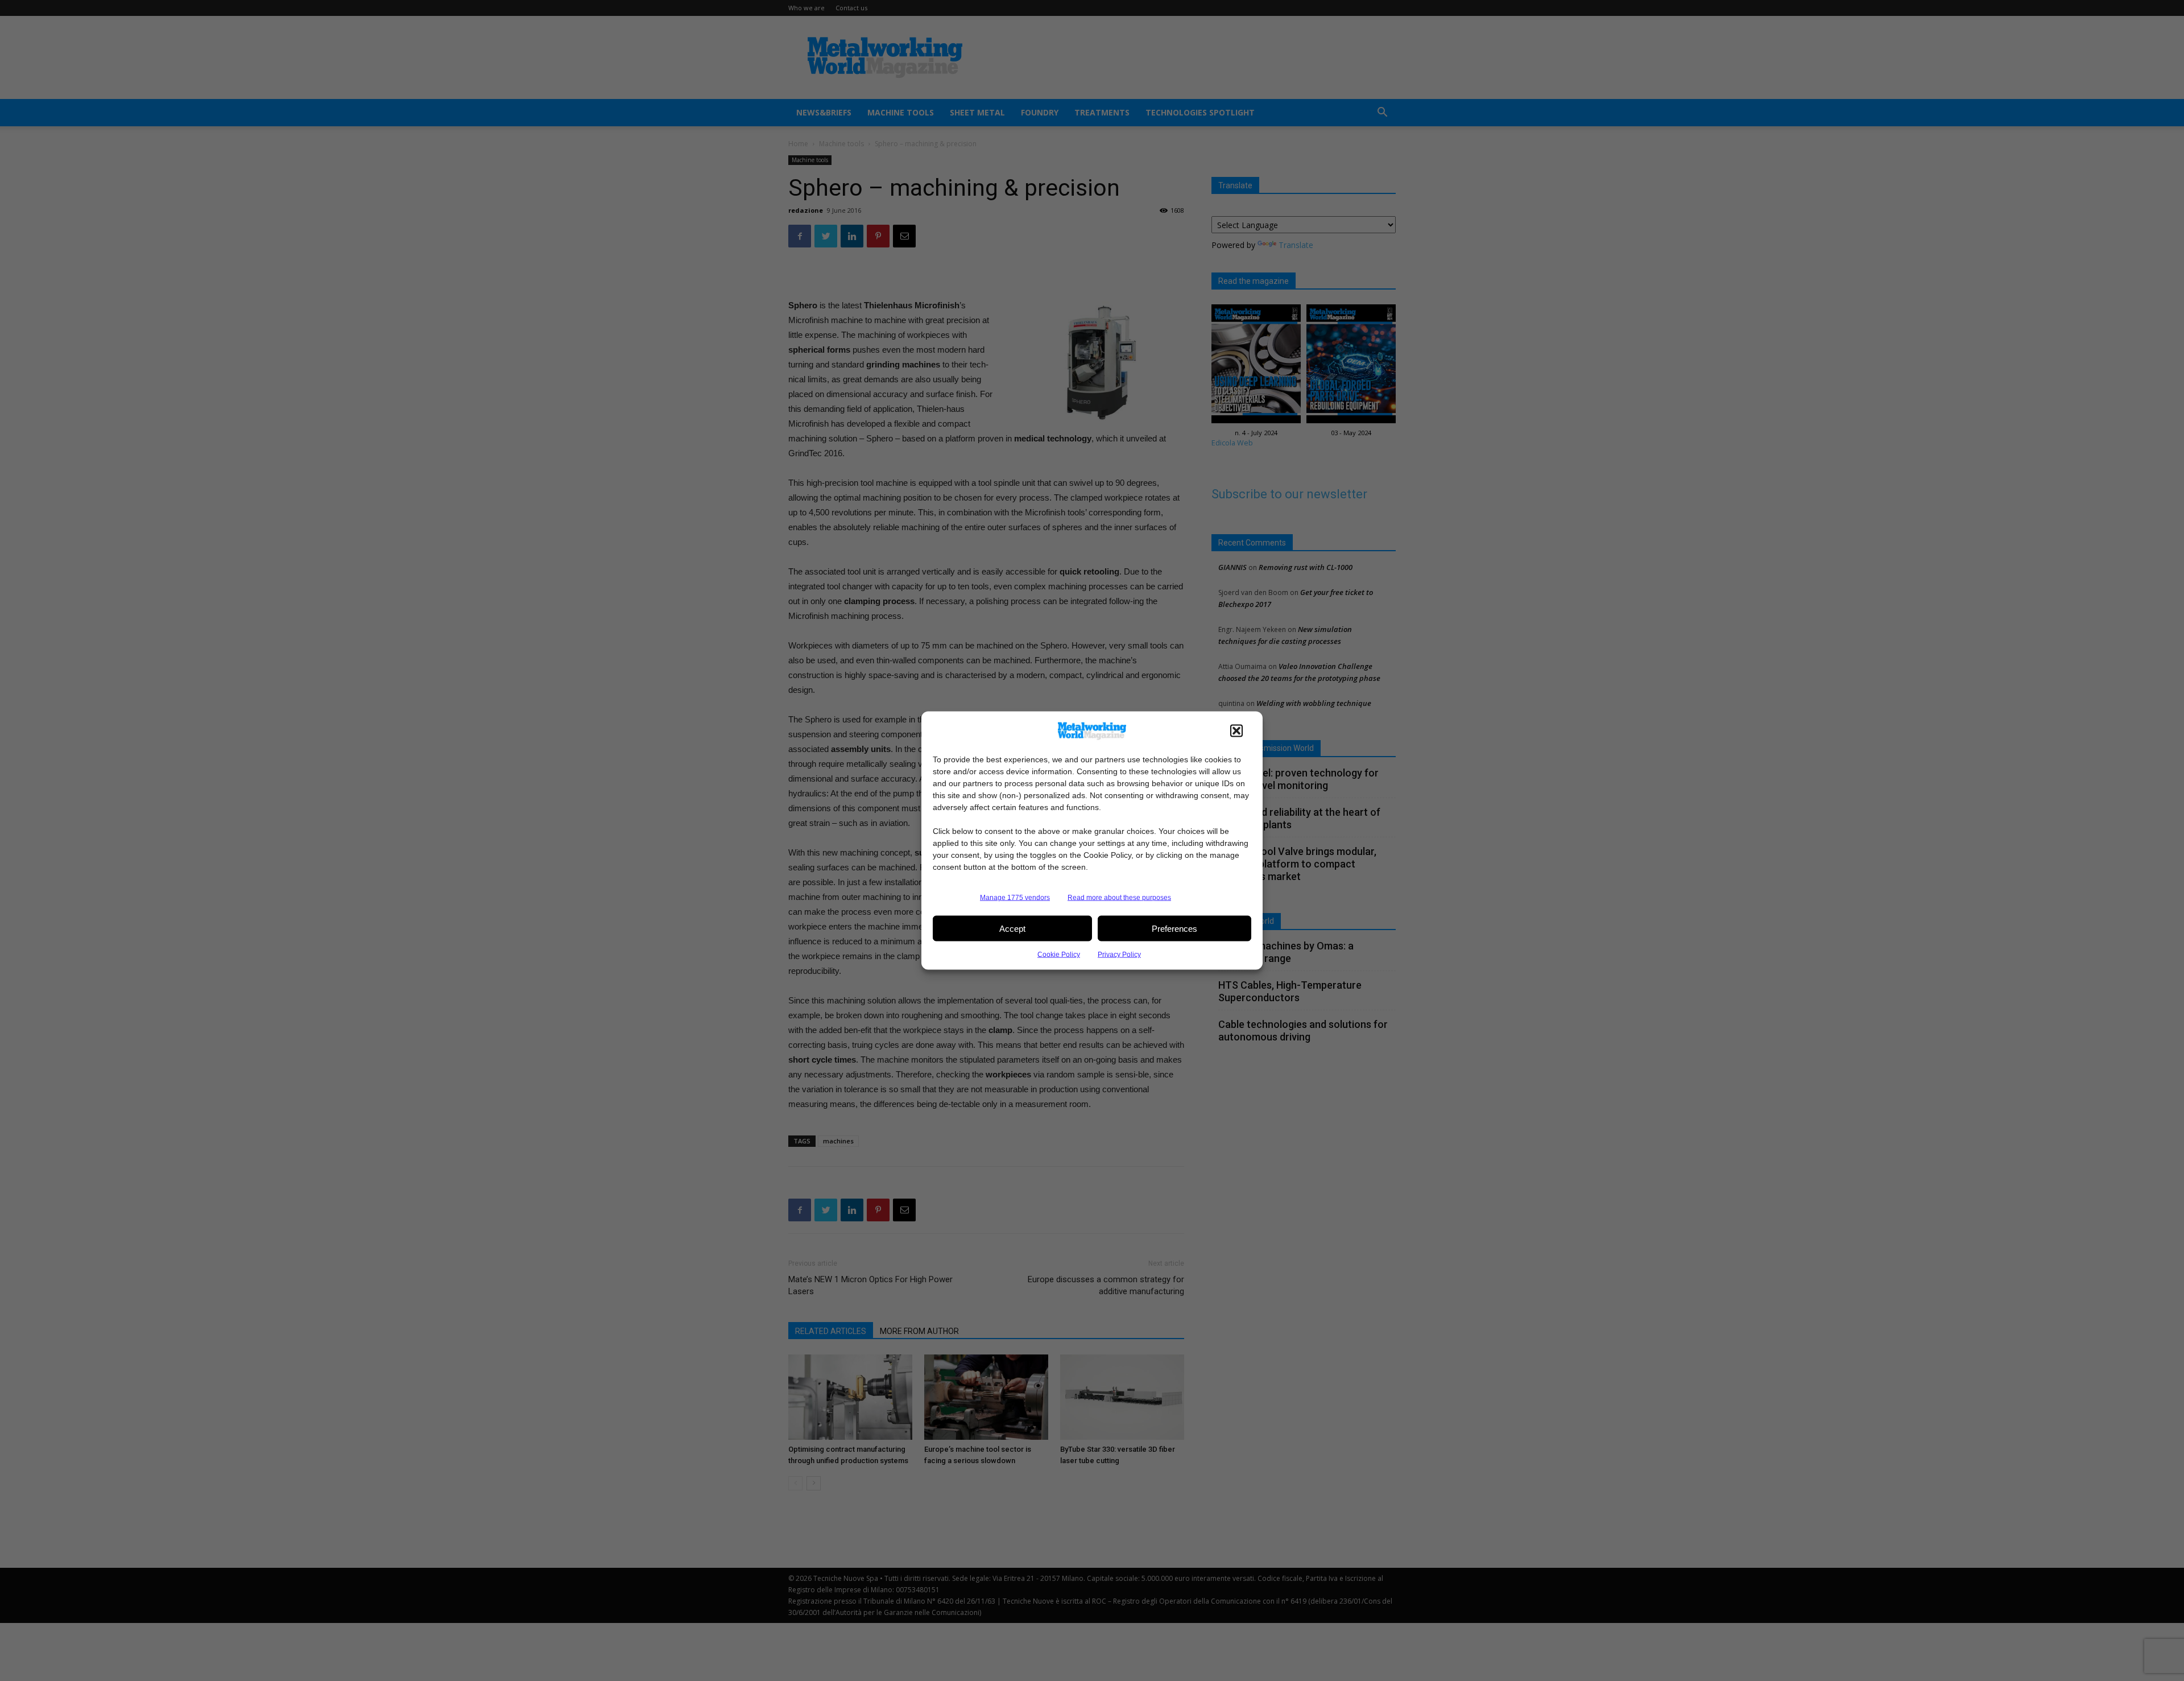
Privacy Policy (1119, 955)
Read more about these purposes (1119, 898)
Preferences (1174, 928)
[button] (1236, 731)
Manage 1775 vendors (1015, 898)
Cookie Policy (1059, 955)
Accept (1012, 928)
